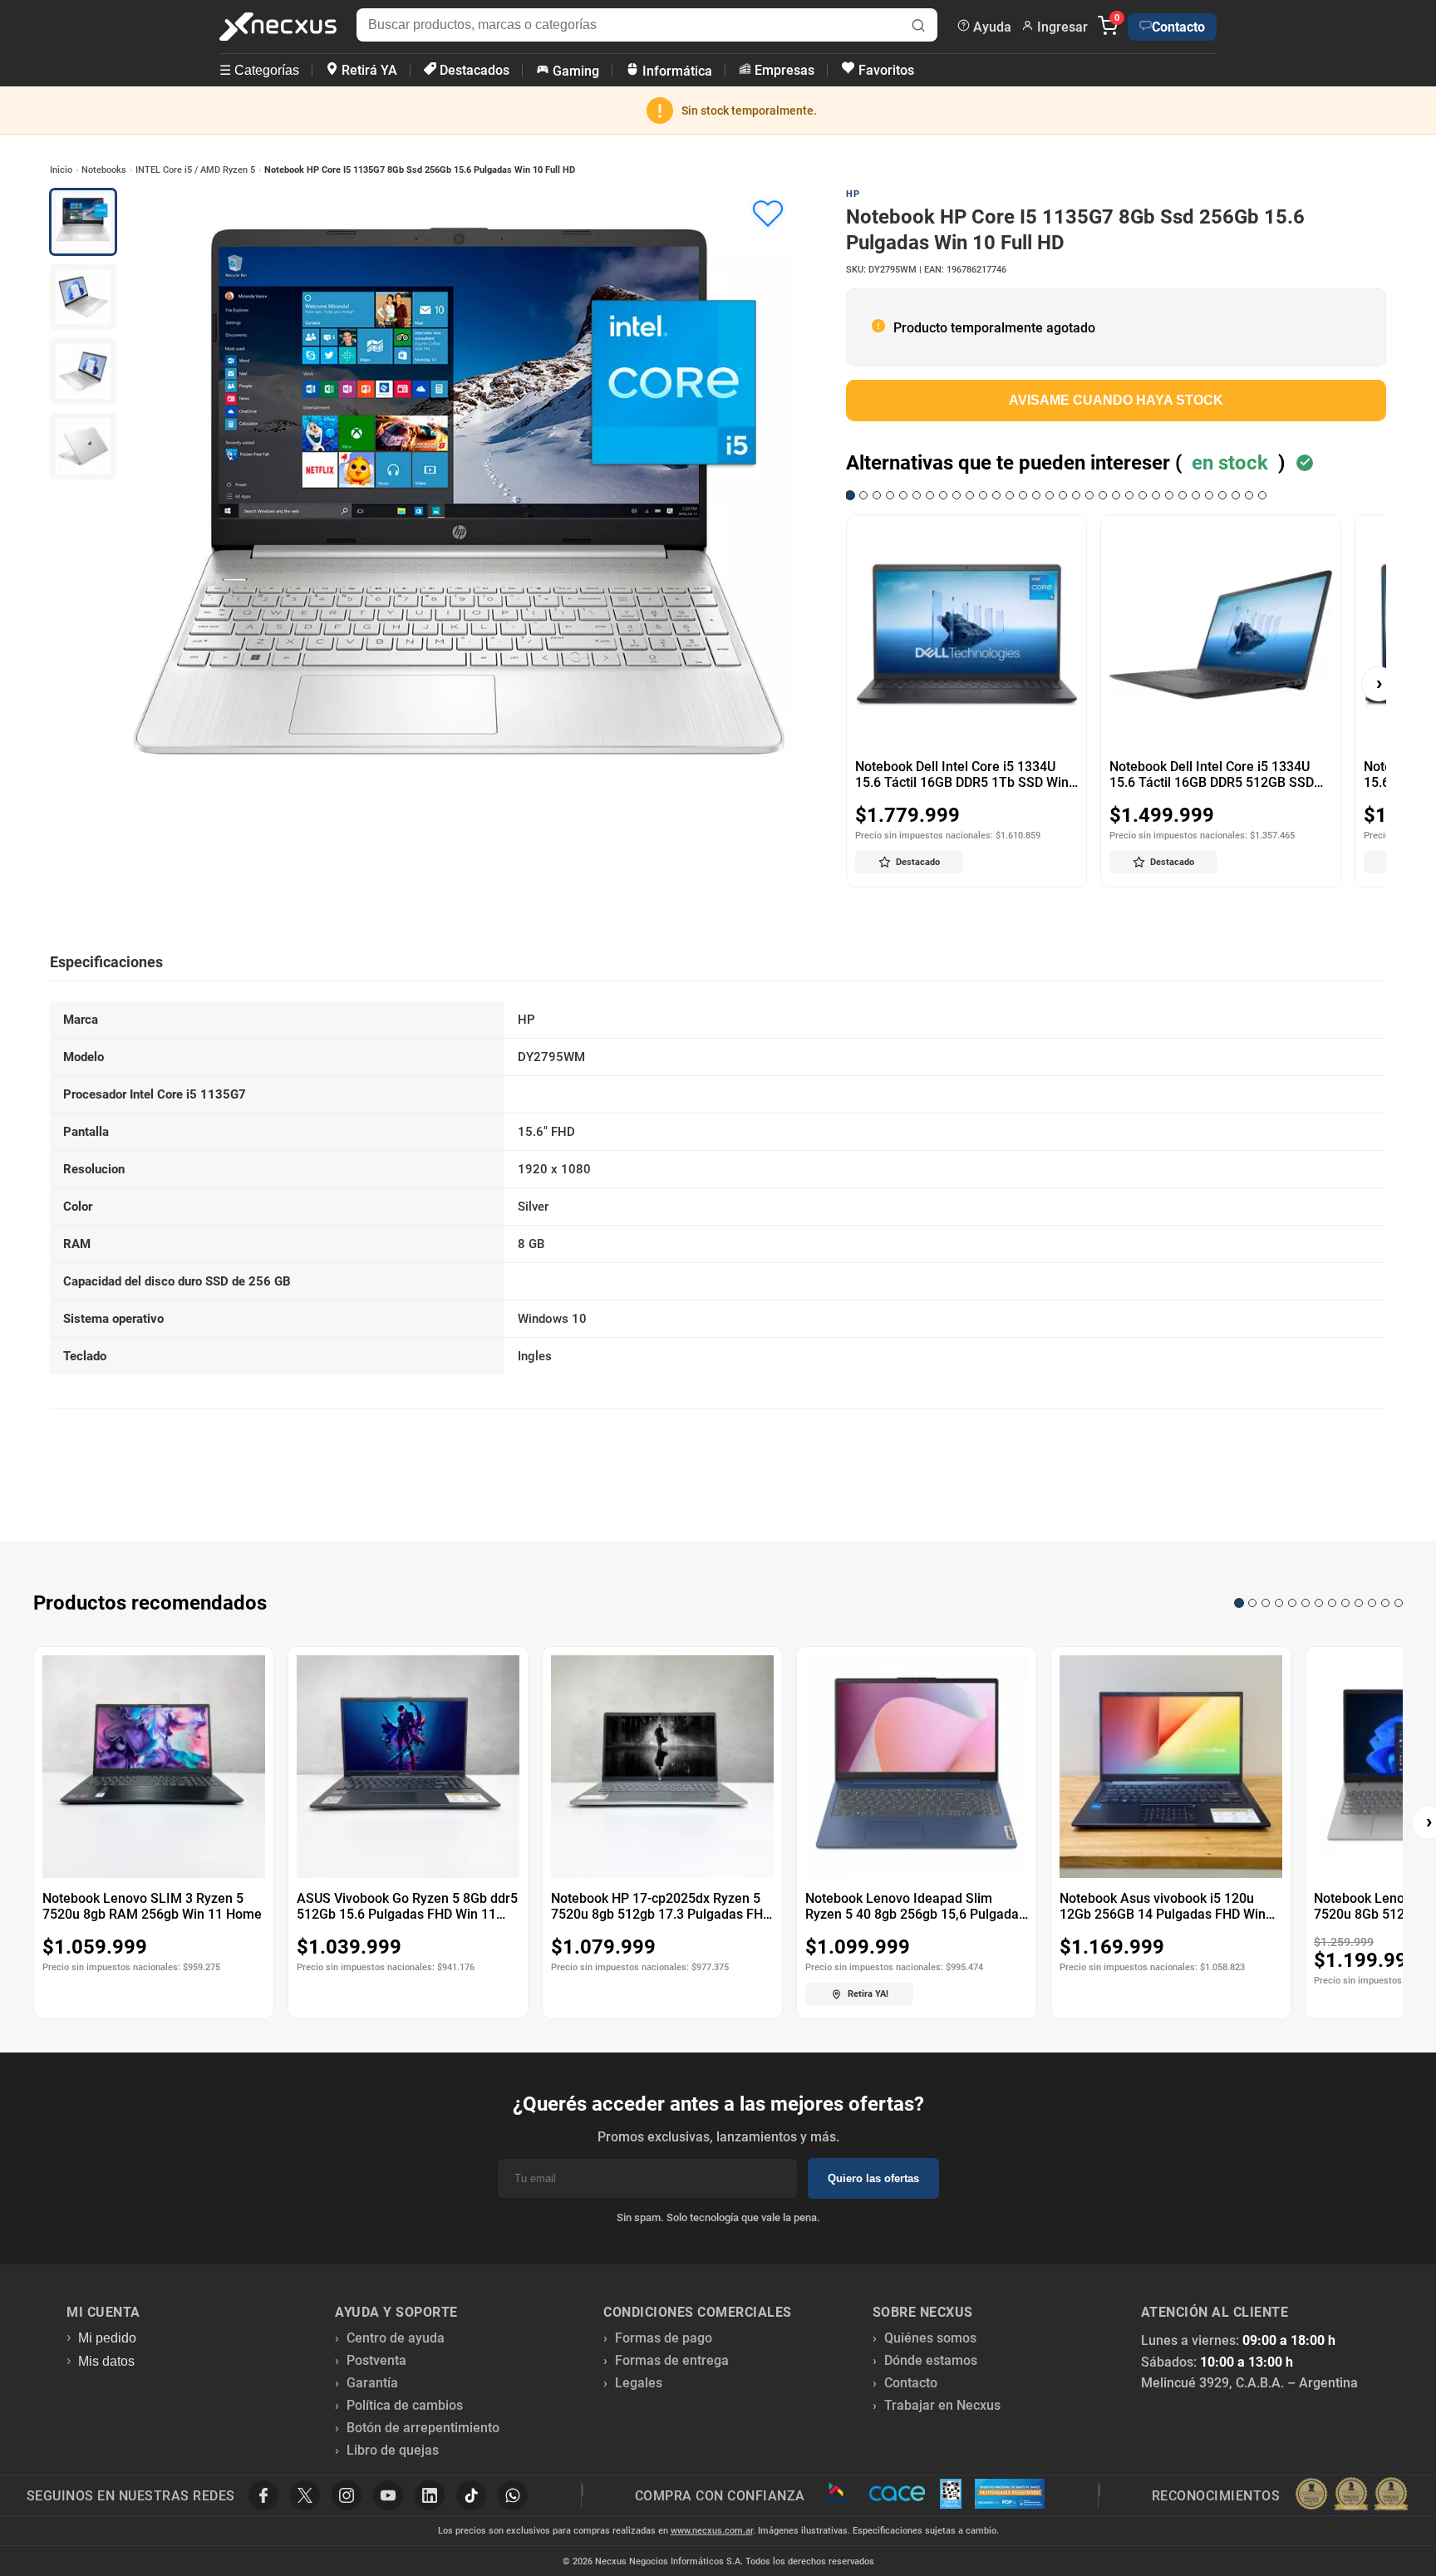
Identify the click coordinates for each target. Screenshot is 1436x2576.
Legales (639, 2383)
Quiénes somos (930, 2338)
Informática (676, 71)
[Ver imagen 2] (83, 297)
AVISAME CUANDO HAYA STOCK (1116, 400)
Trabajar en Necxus (942, 2405)
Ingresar (1061, 27)
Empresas (783, 70)
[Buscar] (918, 27)
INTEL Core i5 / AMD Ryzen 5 (195, 170)
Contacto (1178, 27)
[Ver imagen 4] (83, 446)
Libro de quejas (393, 2450)
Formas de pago (664, 2338)
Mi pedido (107, 2338)
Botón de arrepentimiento (423, 2428)
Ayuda (991, 27)
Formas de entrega (672, 2360)
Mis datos (106, 2361)
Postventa (376, 2360)
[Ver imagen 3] (83, 371)
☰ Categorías (259, 70)
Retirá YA (368, 70)
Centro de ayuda (396, 2338)
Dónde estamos (931, 2360)
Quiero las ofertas (873, 2178)
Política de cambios (405, 2405)
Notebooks (104, 170)
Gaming (574, 71)
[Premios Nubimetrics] (1351, 2495)
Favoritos (885, 70)
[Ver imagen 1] (83, 222)
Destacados (473, 70)
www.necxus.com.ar (712, 2531)
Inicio (61, 170)
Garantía (372, 2383)
